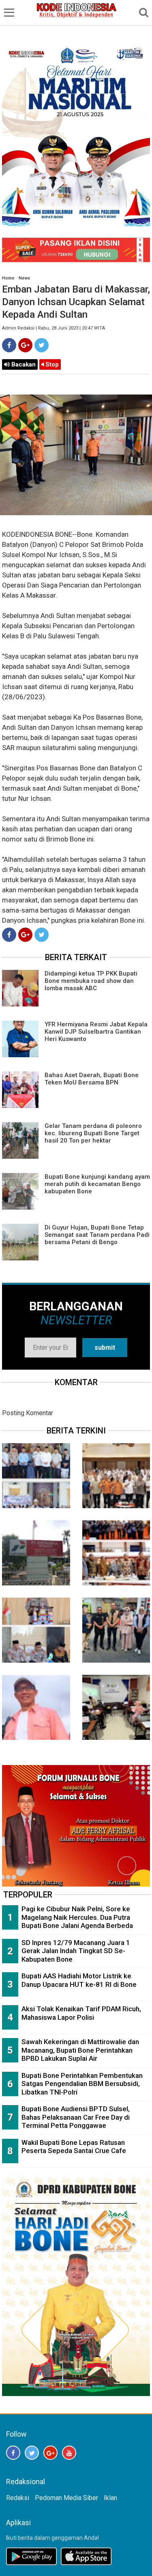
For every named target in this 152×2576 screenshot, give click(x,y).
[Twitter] (42, 345)
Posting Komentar (28, 1413)
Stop (51, 364)
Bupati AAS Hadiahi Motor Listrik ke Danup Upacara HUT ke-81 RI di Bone (79, 1980)
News (24, 278)
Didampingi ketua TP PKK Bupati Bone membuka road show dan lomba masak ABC (91, 981)
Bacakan (23, 364)
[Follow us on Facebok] (13, 2453)
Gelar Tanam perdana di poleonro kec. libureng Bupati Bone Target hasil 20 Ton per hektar (93, 1133)
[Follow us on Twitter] (32, 2453)
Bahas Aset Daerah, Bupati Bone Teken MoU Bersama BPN (92, 1079)
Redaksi (18, 2498)
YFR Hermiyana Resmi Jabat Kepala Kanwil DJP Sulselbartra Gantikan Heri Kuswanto (96, 1032)
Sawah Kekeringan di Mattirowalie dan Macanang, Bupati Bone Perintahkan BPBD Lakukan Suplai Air (80, 2050)
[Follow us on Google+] (50, 2453)
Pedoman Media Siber (66, 2498)
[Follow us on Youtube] (69, 2453)
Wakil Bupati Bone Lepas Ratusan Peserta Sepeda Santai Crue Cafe (74, 2147)
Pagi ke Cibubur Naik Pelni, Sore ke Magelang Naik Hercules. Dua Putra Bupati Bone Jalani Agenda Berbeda (77, 1917)
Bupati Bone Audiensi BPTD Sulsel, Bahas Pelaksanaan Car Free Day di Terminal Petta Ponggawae (76, 2117)
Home (8, 278)
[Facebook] (9, 345)
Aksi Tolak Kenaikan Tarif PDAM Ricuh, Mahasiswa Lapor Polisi (81, 2013)
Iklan (110, 2498)
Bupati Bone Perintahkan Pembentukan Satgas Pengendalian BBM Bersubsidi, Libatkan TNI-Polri (82, 2084)
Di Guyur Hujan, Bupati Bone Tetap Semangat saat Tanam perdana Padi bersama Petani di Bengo (97, 1235)
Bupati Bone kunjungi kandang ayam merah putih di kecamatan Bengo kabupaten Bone (97, 1184)
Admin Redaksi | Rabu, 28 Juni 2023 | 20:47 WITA (54, 328)
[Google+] (25, 345)
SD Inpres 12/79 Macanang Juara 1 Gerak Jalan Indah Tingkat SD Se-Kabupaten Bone (76, 1951)
